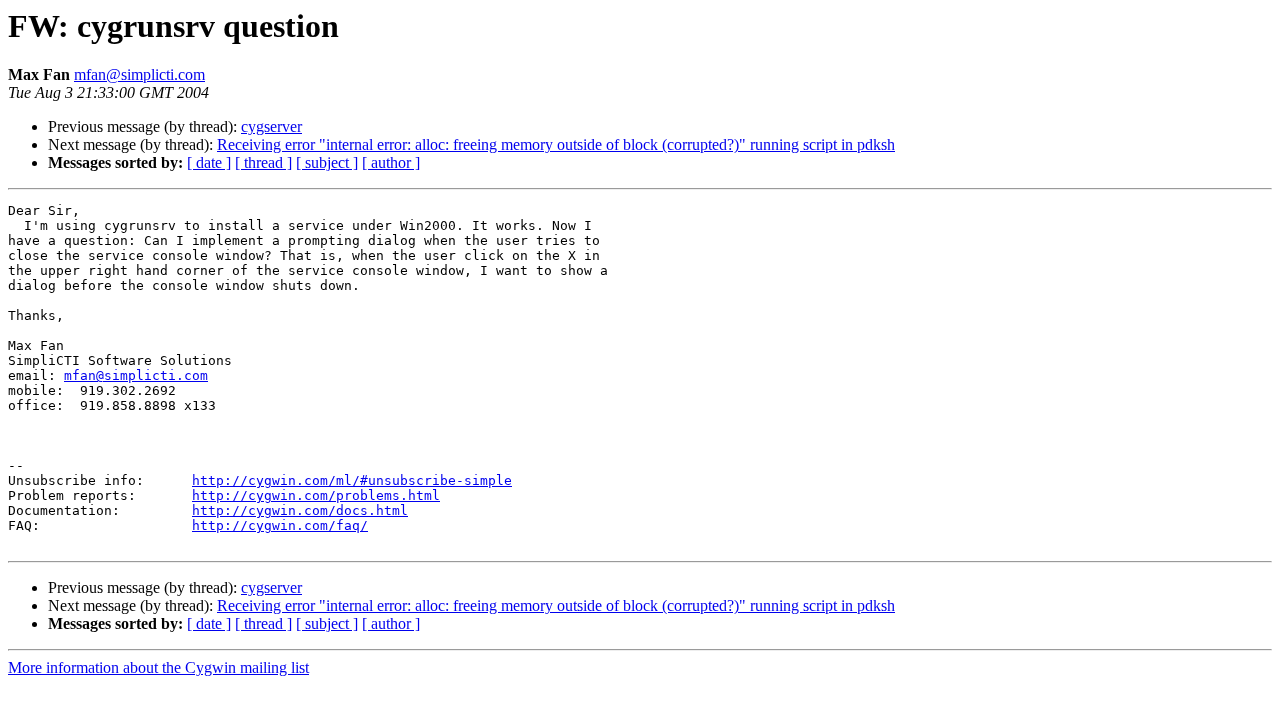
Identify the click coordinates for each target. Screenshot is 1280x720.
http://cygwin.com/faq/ (280, 525)
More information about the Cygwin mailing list (158, 667)
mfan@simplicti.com (139, 74)
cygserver (271, 126)
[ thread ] (263, 162)
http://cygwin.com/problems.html (316, 495)
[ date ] (209, 162)
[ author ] (391, 162)
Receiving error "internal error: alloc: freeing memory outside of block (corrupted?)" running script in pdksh (556, 144)
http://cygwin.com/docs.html (300, 510)
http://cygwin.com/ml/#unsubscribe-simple (352, 480)
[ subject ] (327, 162)
